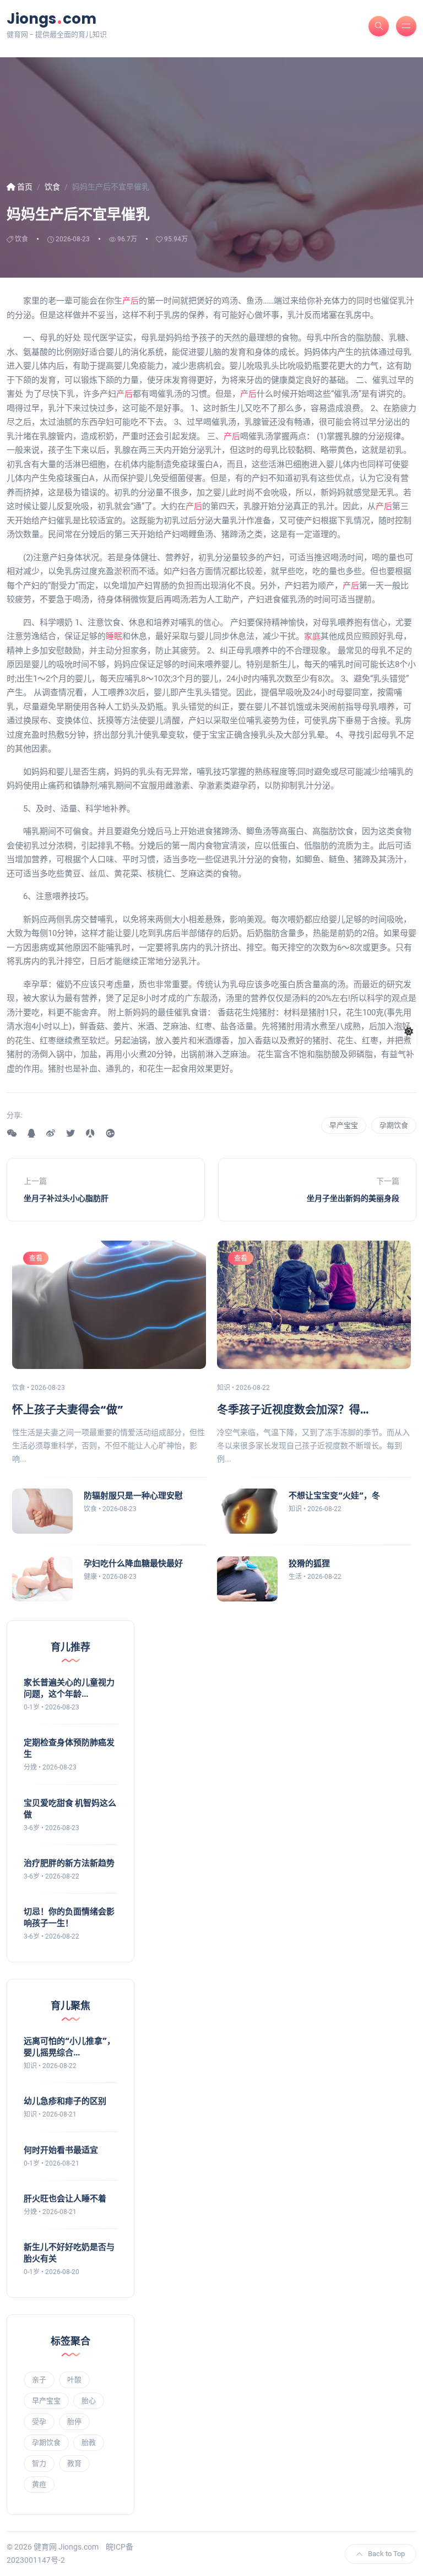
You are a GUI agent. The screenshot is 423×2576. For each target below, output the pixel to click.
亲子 (39, 2380)
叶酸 (74, 2380)
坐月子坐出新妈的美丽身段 (353, 1198)
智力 (39, 2463)
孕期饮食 (394, 1125)
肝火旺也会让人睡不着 (65, 2198)
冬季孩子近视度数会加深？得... (293, 1410)
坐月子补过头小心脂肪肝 (66, 1198)
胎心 (89, 2401)
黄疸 (39, 2484)
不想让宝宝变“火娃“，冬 (334, 1495)
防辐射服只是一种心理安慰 (133, 1495)
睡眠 (114, 636)
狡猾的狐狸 (309, 1563)
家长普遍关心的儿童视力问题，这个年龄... (69, 1688)
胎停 (74, 2421)
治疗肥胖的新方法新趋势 (69, 1863)
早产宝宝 (344, 1125)
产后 (131, 301)
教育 (74, 2463)
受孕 (39, 2421)
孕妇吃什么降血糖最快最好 (133, 1563)
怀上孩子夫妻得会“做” (68, 1410)
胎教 (89, 2442)
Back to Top (386, 2554)
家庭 (312, 636)
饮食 (21, 239)
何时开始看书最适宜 (61, 2150)
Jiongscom (51, 18)
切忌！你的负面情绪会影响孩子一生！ (69, 1917)
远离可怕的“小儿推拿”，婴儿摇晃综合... (69, 2047)
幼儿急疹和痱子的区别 (65, 2101)
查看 (36, 1258)
